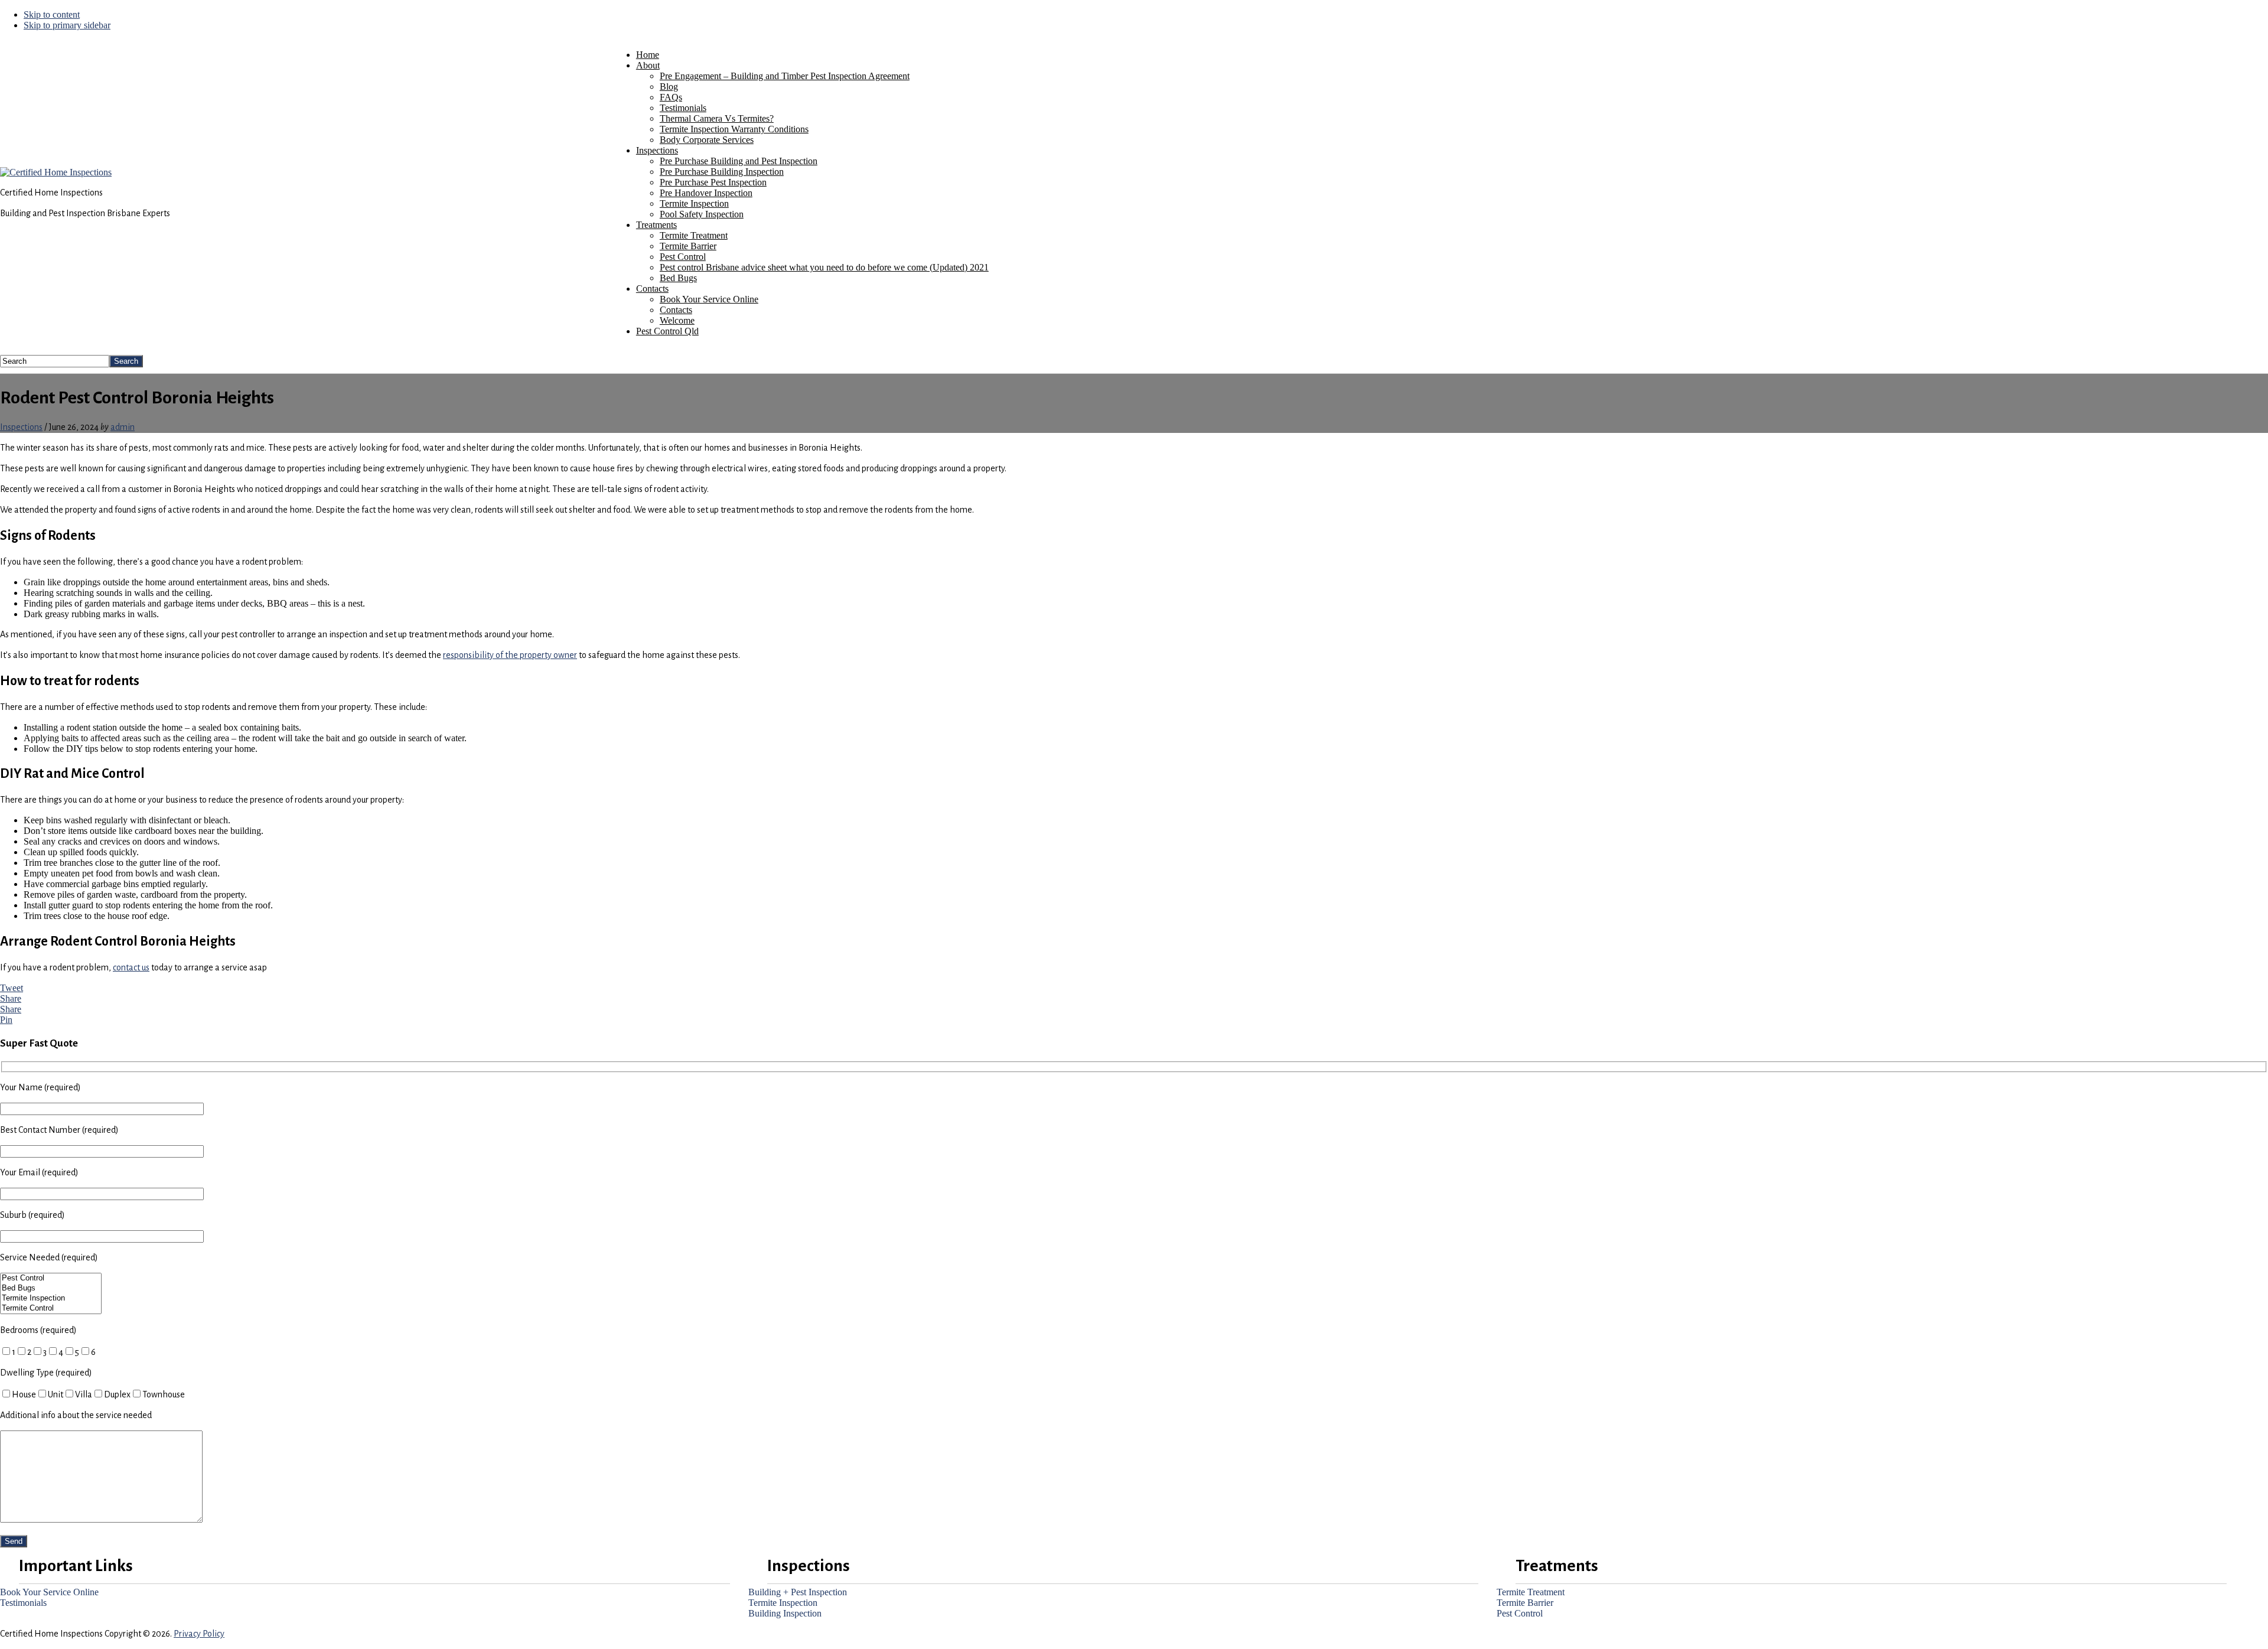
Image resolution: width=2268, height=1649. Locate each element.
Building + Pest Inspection (798, 1592)
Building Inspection (785, 1613)
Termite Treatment (1531, 1592)
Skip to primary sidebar (67, 25)
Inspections (21, 427)
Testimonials (23, 1603)
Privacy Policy (199, 1634)
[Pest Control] (51, 1278)
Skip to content (52, 14)
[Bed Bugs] (51, 1288)
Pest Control (1520, 1613)
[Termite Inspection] (51, 1298)
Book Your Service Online (49, 1592)
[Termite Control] (51, 1309)
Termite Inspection (783, 1603)
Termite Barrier (1525, 1603)
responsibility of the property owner (510, 655)
